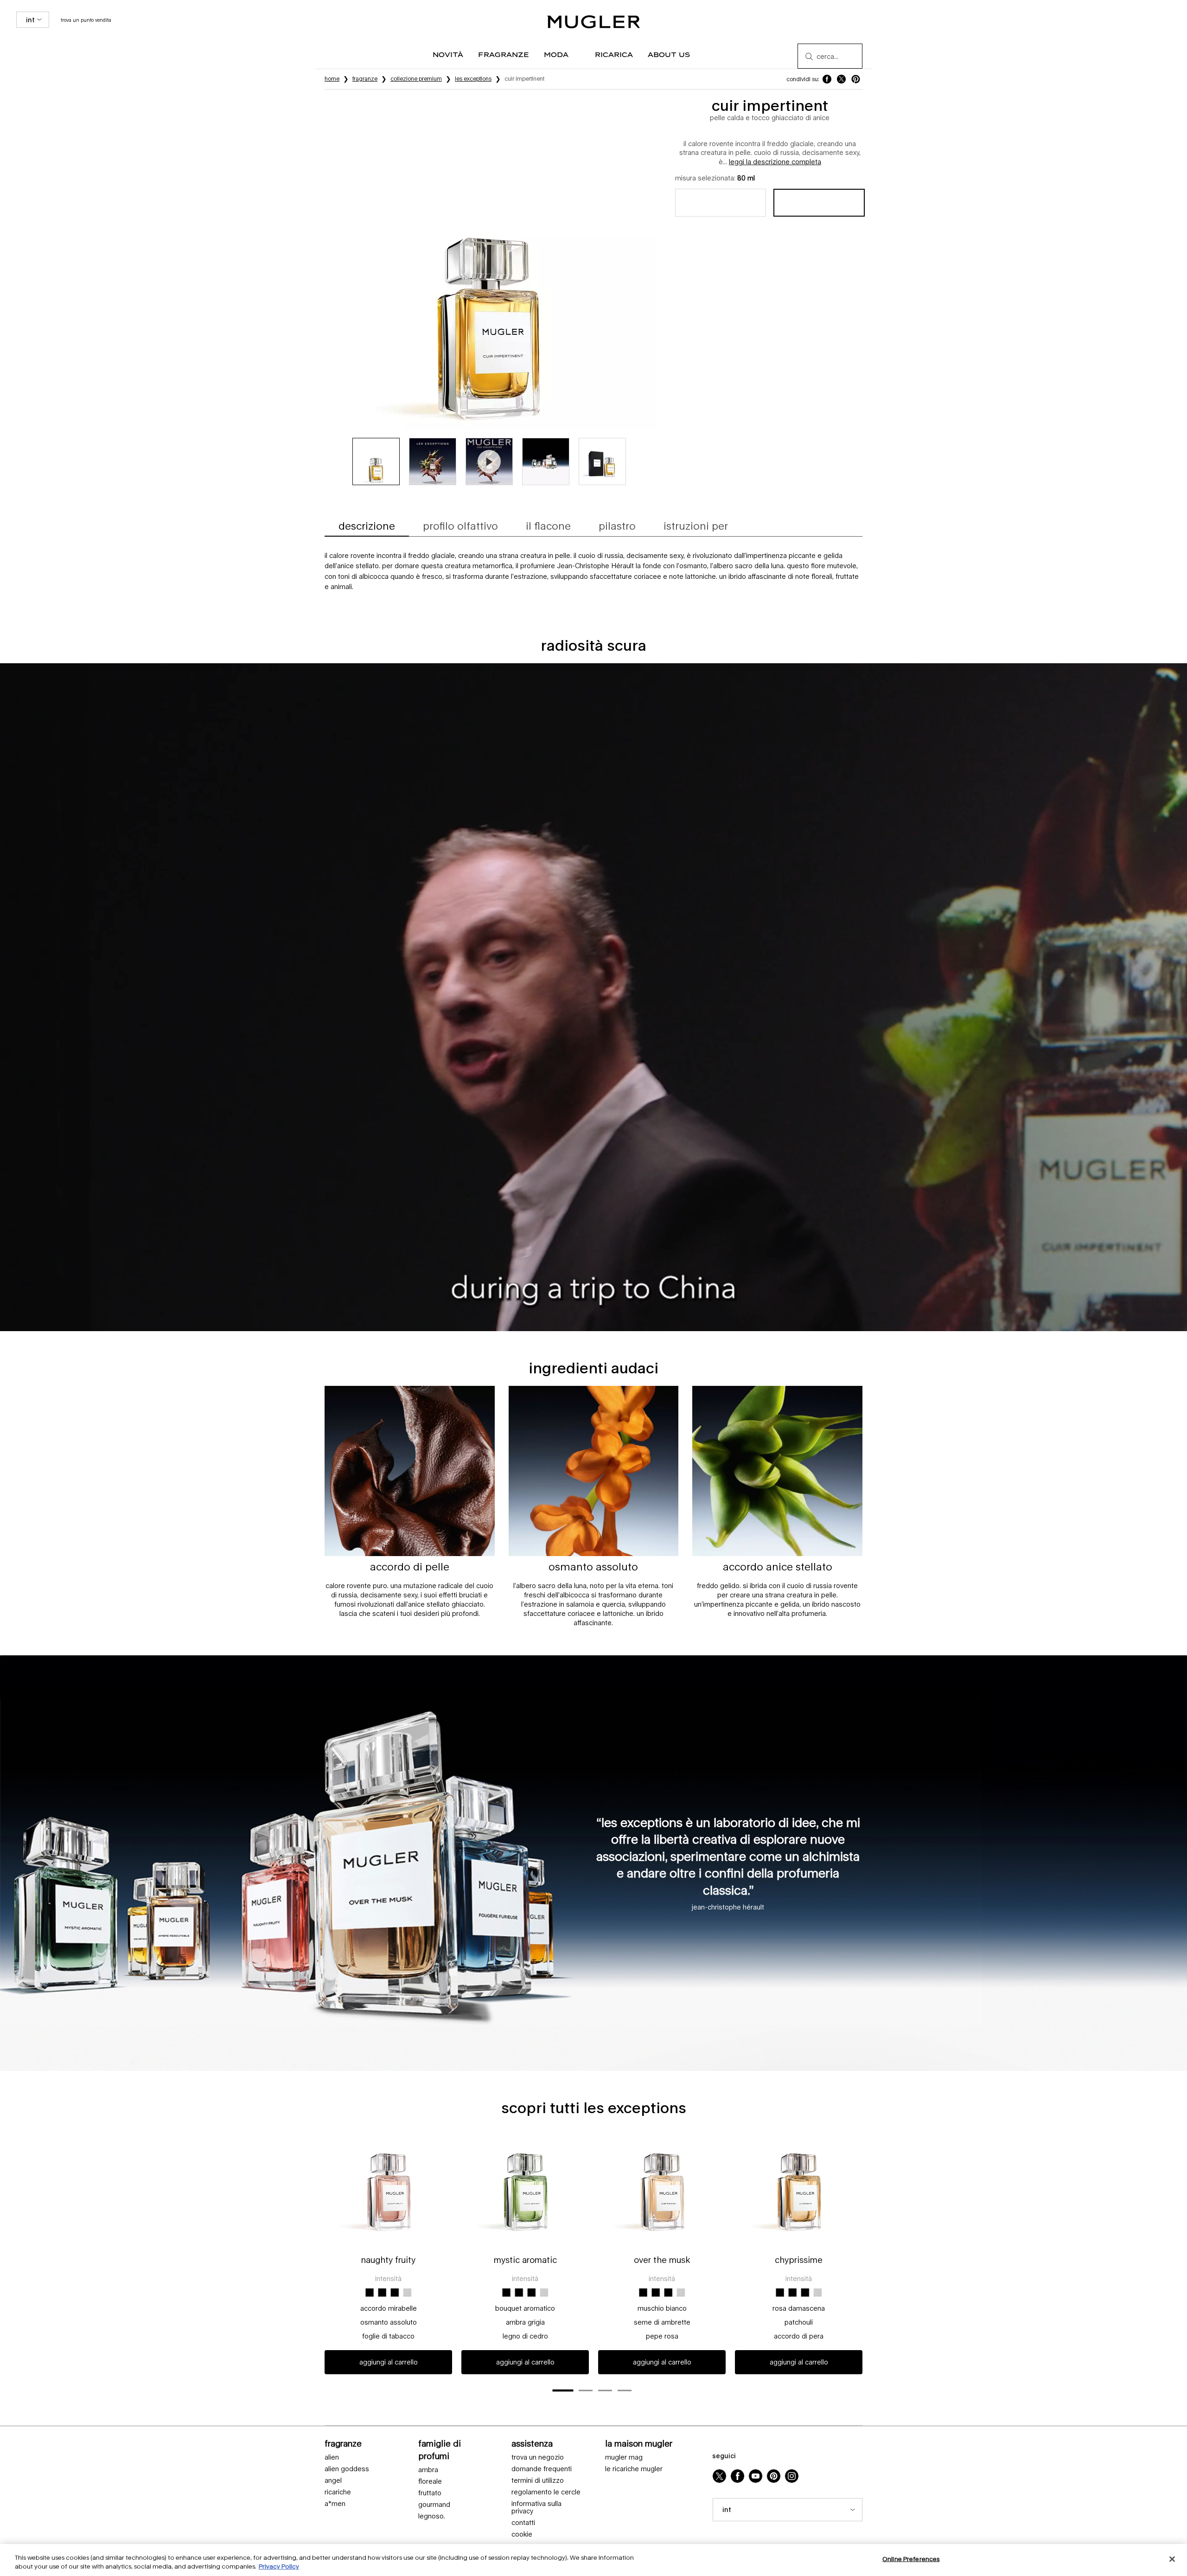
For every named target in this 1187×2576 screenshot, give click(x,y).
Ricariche (338, 2492)
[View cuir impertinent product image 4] (546, 461)
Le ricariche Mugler (634, 2469)
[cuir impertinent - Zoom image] (490, 263)
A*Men (335, 2504)
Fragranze (343, 2443)
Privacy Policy (279, 2566)
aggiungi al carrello (389, 2362)
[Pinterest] (774, 2476)
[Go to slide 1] (563, 2391)
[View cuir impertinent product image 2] (433, 461)
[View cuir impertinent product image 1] (376, 461)
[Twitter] (719, 2476)
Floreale (430, 2481)
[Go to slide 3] (605, 2390)
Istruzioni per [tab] (696, 526)
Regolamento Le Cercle (546, 2492)
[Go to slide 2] (586, 2390)
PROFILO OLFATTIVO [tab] (460, 526)
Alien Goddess (347, 2469)
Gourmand (434, 2505)
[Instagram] (792, 2476)
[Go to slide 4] (625, 2390)
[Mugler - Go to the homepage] (593, 22)
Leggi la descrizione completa (775, 162)
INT (30, 20)
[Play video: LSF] (489, 461)
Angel (333, 2480)
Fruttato (430, 2493)
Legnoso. (432, 2516)
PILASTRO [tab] (617, 526)
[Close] (1172, 2559)
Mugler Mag (624, 2457)
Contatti (523, 2523)
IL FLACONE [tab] (548, 526)
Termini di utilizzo (538, 2480)
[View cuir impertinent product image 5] (602, 461)
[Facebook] (737, 2476)
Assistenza (532, 2443)
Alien (332, 2457)
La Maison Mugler (639, 2443)
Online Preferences (911, 2559)
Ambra (428, 2470)
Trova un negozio (538, 2457)
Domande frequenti (542, 2469)
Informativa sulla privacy (536, 2508)
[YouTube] (756, 2476)
